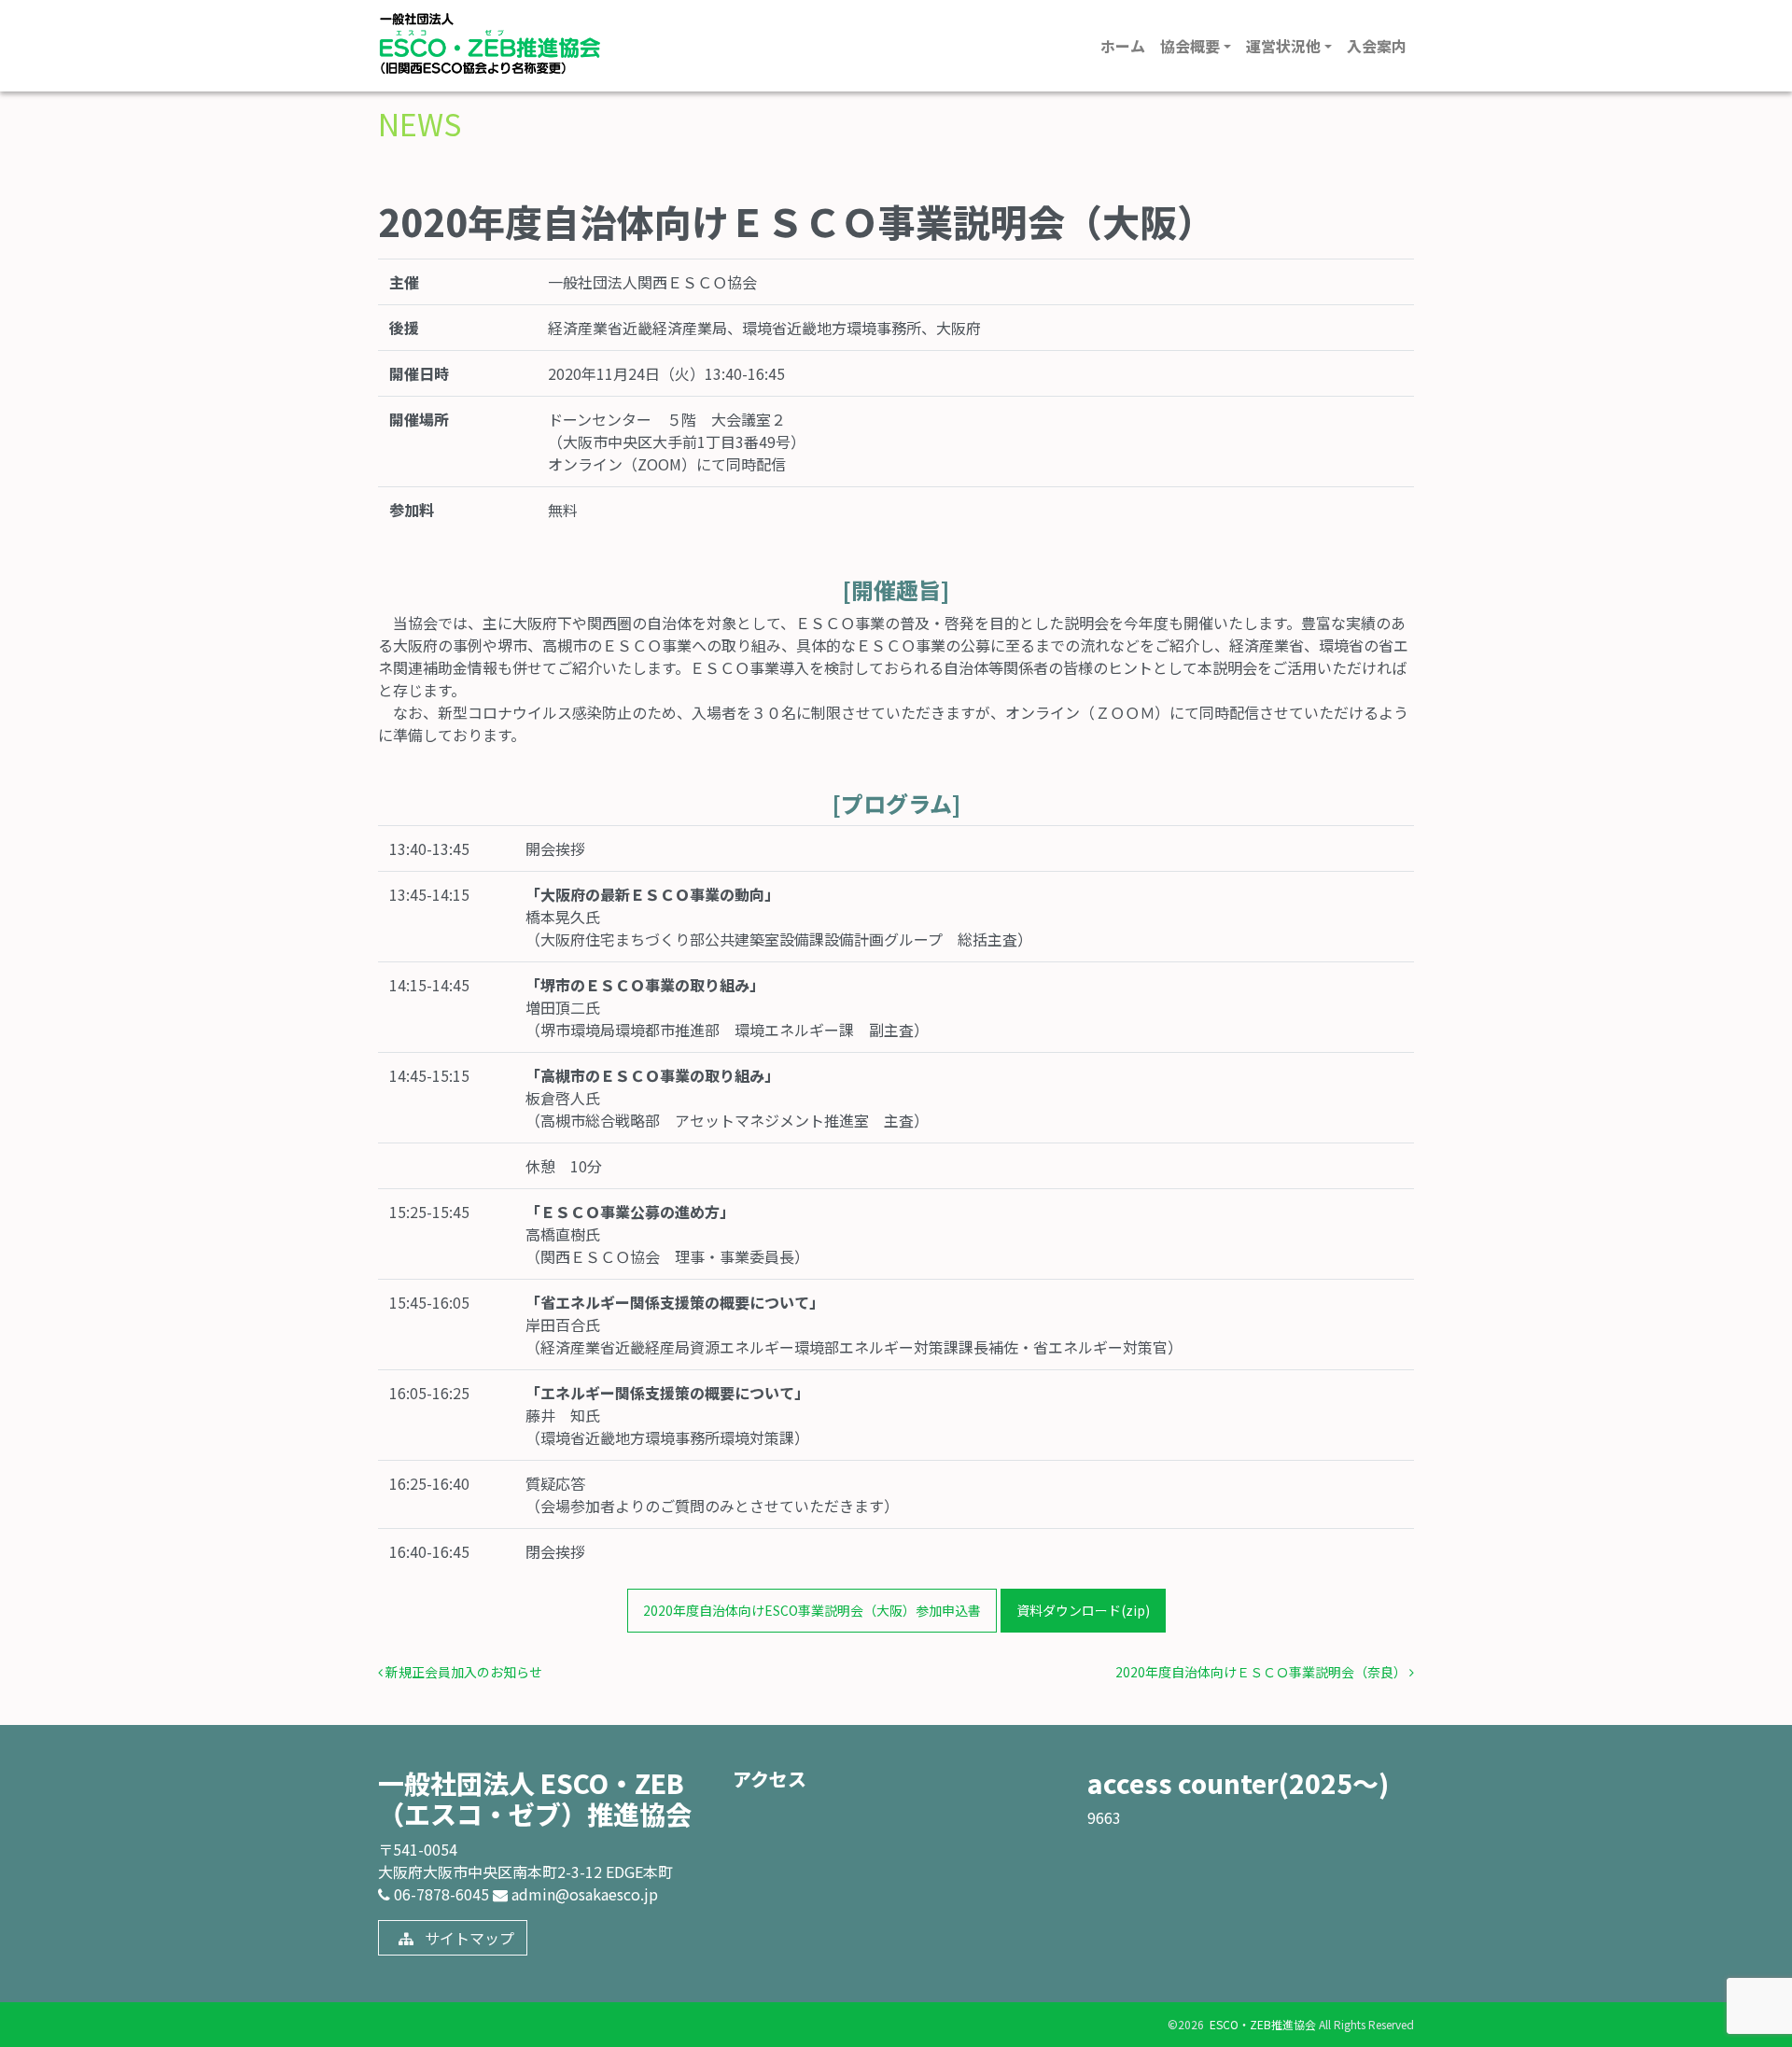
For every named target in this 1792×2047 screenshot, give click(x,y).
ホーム (1123, 46)
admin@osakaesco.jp (583, 1894)
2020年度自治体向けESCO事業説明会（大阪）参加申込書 (812, 1610)
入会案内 (1377, 46)
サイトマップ (468, 1938)
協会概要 (1190, 46)
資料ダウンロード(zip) (1083, 1610)
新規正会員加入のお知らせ (462, 1672)
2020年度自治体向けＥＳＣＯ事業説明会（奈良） (1262, 1672)
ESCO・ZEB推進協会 (1261, 2024)
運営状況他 (1283, 46)
